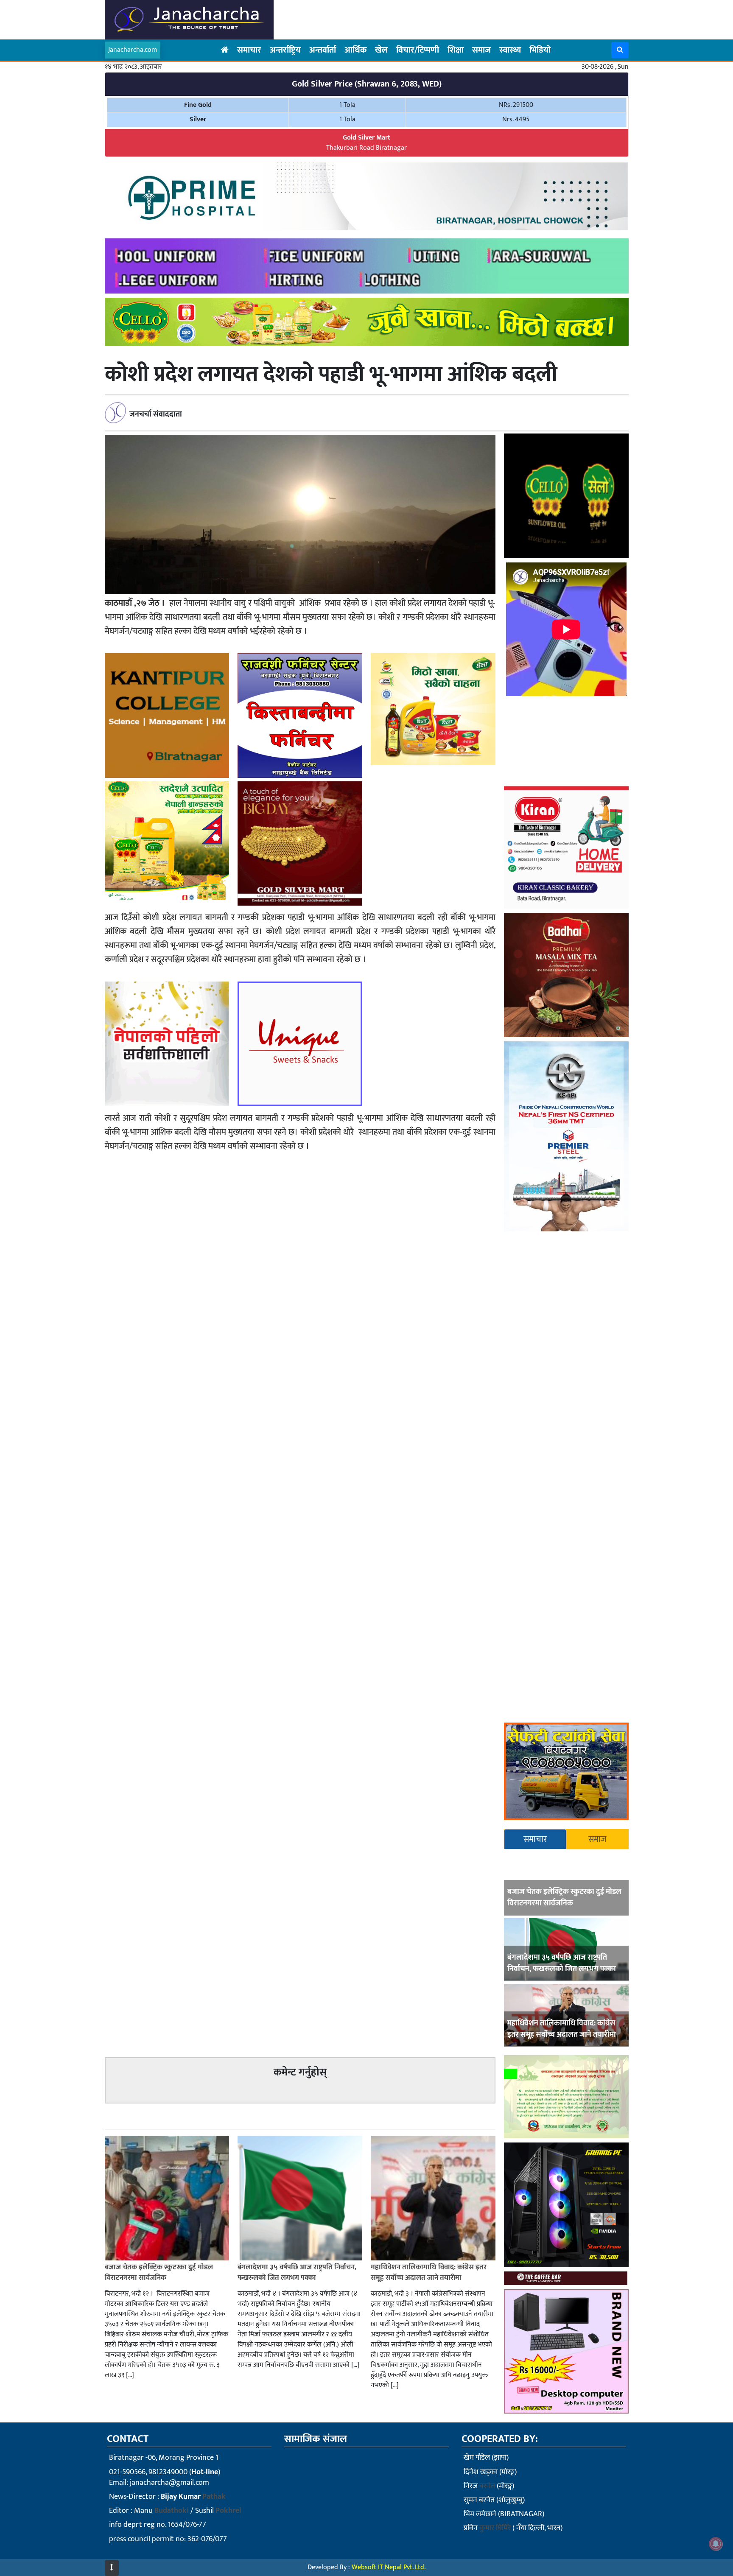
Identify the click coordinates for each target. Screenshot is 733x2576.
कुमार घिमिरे (495, 2528)
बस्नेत (487, 2486)
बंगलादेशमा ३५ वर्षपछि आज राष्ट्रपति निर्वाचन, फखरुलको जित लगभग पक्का (562, 1963)
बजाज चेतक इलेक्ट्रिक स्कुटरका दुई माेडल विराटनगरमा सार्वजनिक (564, 1898)
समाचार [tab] (535, 1839)
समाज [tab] (597, 1839)
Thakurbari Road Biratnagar (366, 143)
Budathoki (172, 2511)
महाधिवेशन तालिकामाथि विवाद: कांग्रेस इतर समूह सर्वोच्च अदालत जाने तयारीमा (562, 2029)
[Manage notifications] (716, 2544)
